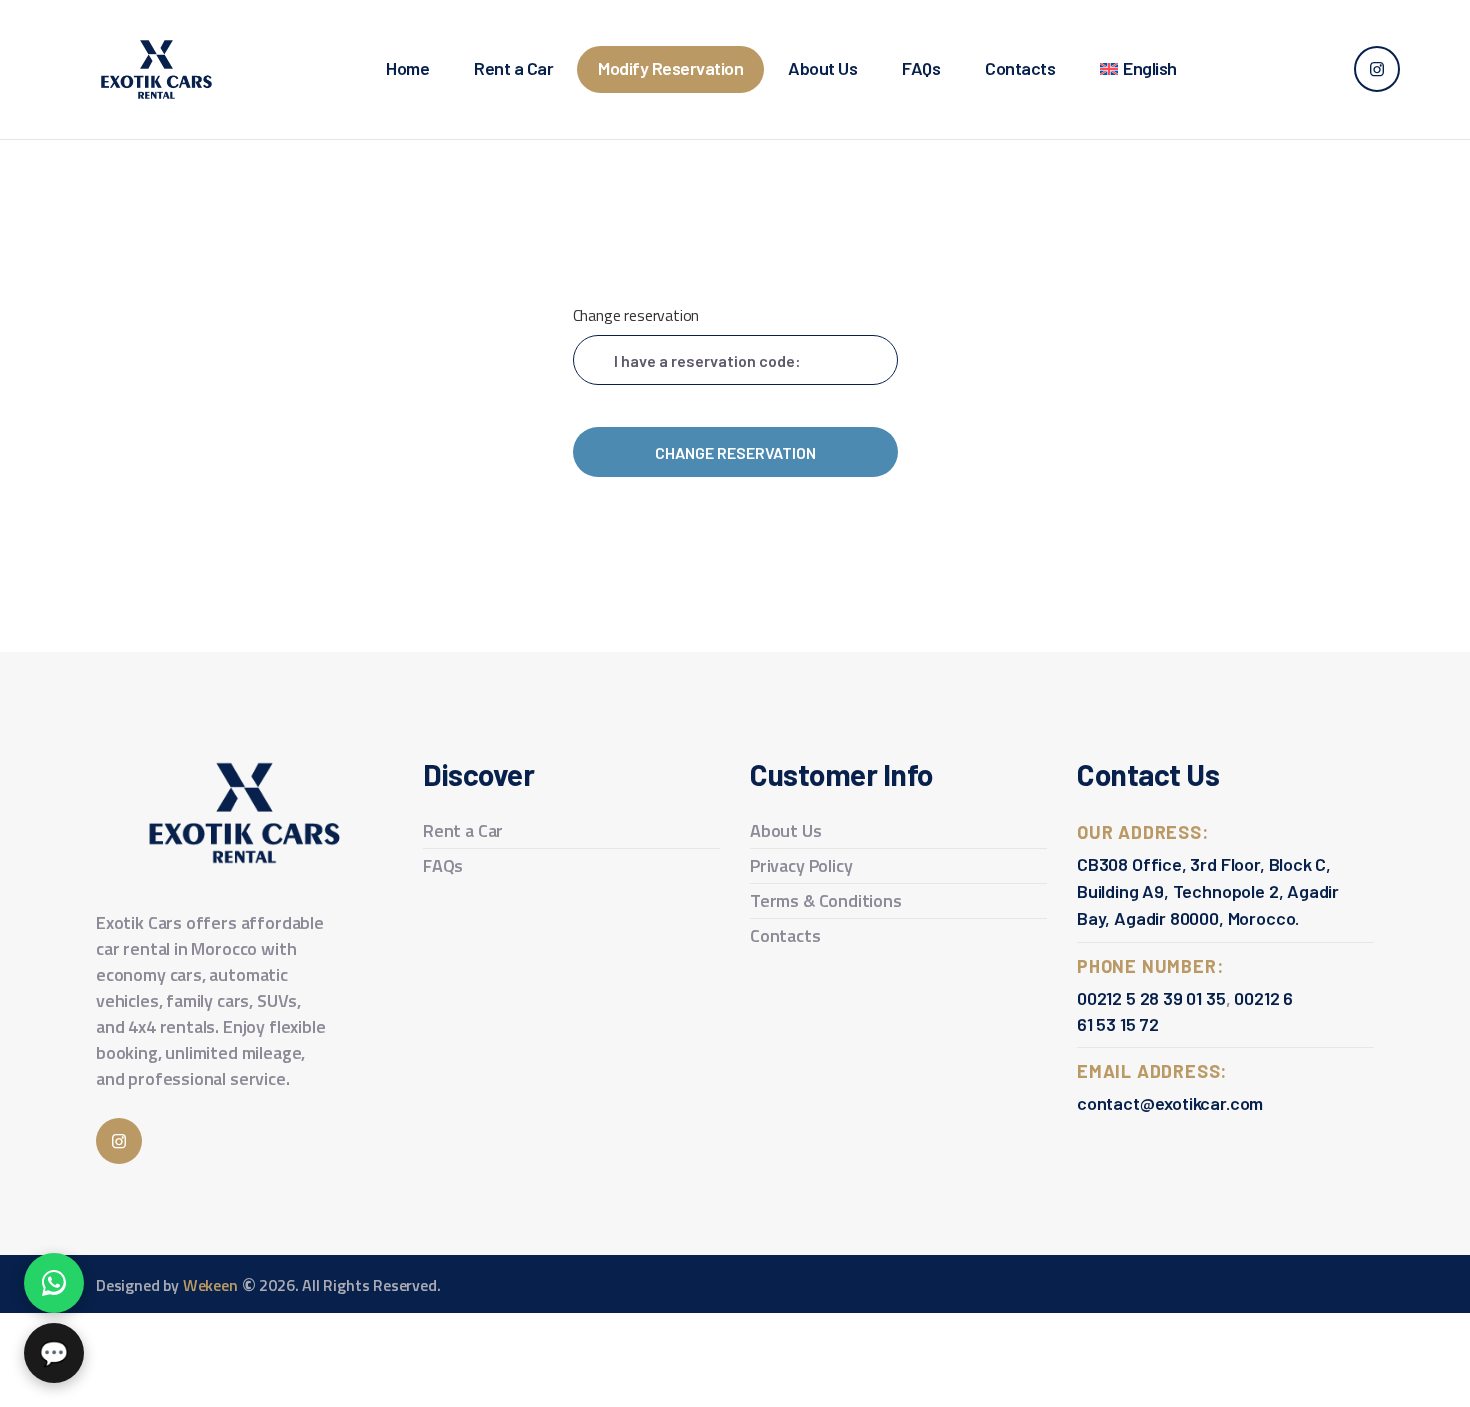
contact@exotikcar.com (1170, 1103)
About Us (786, 830)
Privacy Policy (801, 865)
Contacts (785, 935)
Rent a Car (463, 830)
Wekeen (208, 1285)
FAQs (443, 865)
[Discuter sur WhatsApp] (54, 1283)
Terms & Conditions (826, 900)
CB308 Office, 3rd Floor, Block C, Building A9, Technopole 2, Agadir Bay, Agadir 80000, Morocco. (1208, 891)
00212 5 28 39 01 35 (1151, 998)
